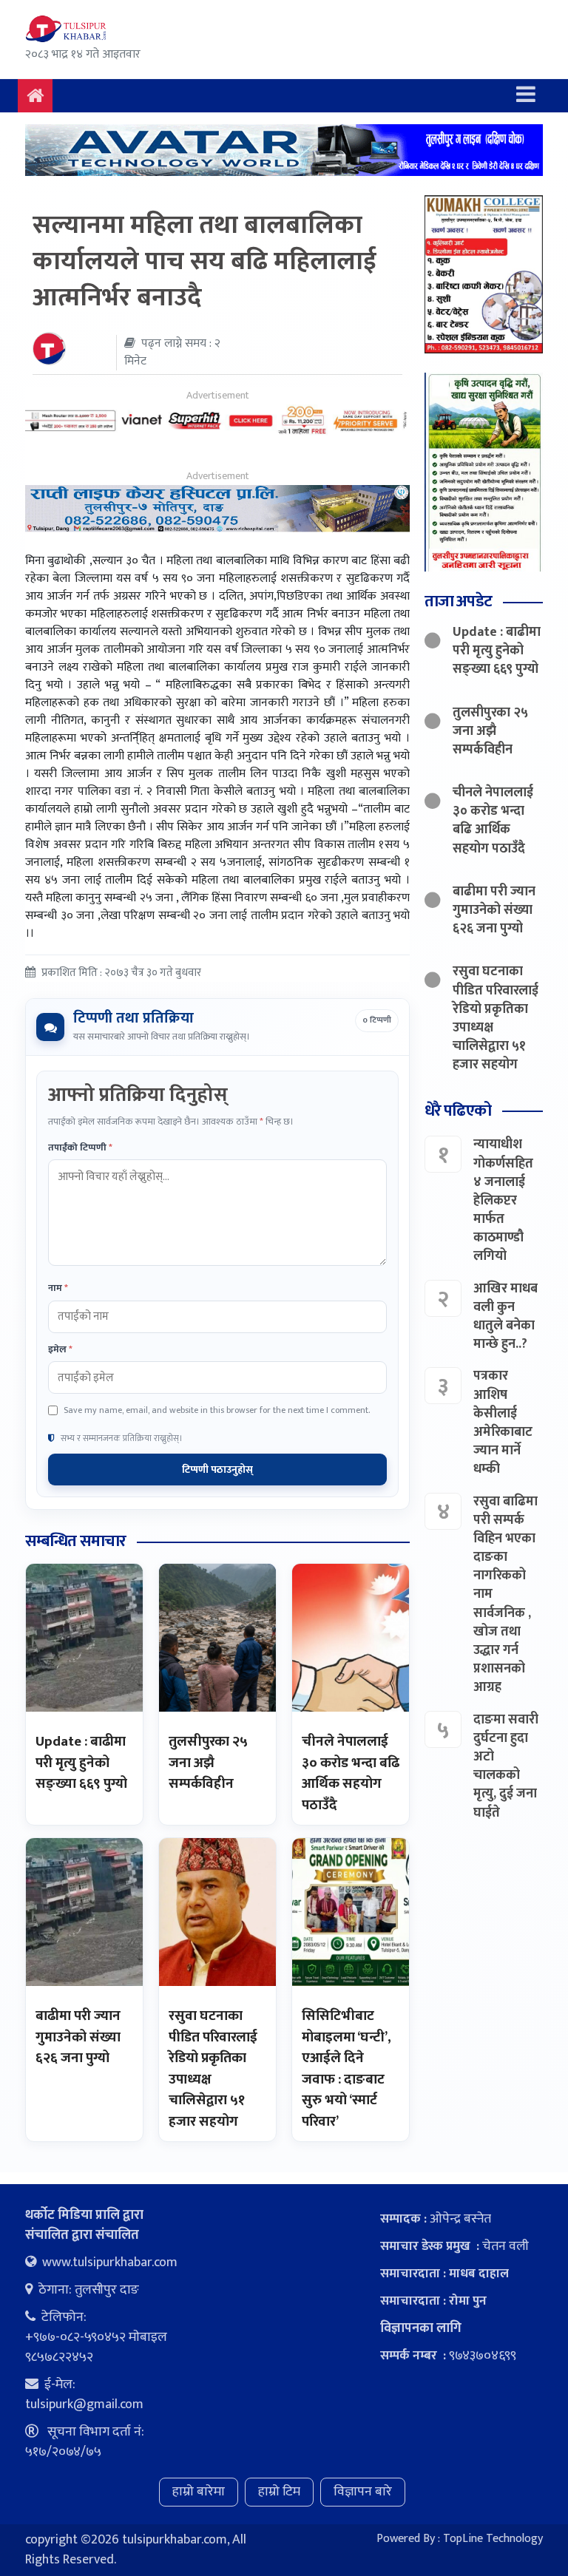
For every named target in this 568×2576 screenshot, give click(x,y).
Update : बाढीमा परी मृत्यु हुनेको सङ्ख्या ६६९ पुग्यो (81, 1763)
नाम (58, 1289)
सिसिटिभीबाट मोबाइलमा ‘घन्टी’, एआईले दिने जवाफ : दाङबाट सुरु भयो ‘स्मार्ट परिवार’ (346, 2069)
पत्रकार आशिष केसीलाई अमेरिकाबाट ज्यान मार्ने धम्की (503, 1423)
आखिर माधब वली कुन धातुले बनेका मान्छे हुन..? (506, 1317)
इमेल (60, 1350)
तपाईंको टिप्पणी (80, 1148)
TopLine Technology (493, 2539)
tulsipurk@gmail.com (84, 2404)
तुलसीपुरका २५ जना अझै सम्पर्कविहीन (208, 1763)
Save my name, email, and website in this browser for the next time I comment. (217, 1410)
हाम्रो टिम (279, 2492)
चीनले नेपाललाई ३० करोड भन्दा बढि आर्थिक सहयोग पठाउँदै (351, 1773)
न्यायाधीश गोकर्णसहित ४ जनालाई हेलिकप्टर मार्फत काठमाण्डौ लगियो (503, 1200)
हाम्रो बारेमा (199, 2492)
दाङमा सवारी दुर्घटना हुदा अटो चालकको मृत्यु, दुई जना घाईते (506, 1766)
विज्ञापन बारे (363, 2492)
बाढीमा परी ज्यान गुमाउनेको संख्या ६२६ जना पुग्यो (78, 2037)
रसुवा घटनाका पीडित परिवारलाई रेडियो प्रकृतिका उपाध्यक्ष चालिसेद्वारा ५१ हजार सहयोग (213, 2069)
